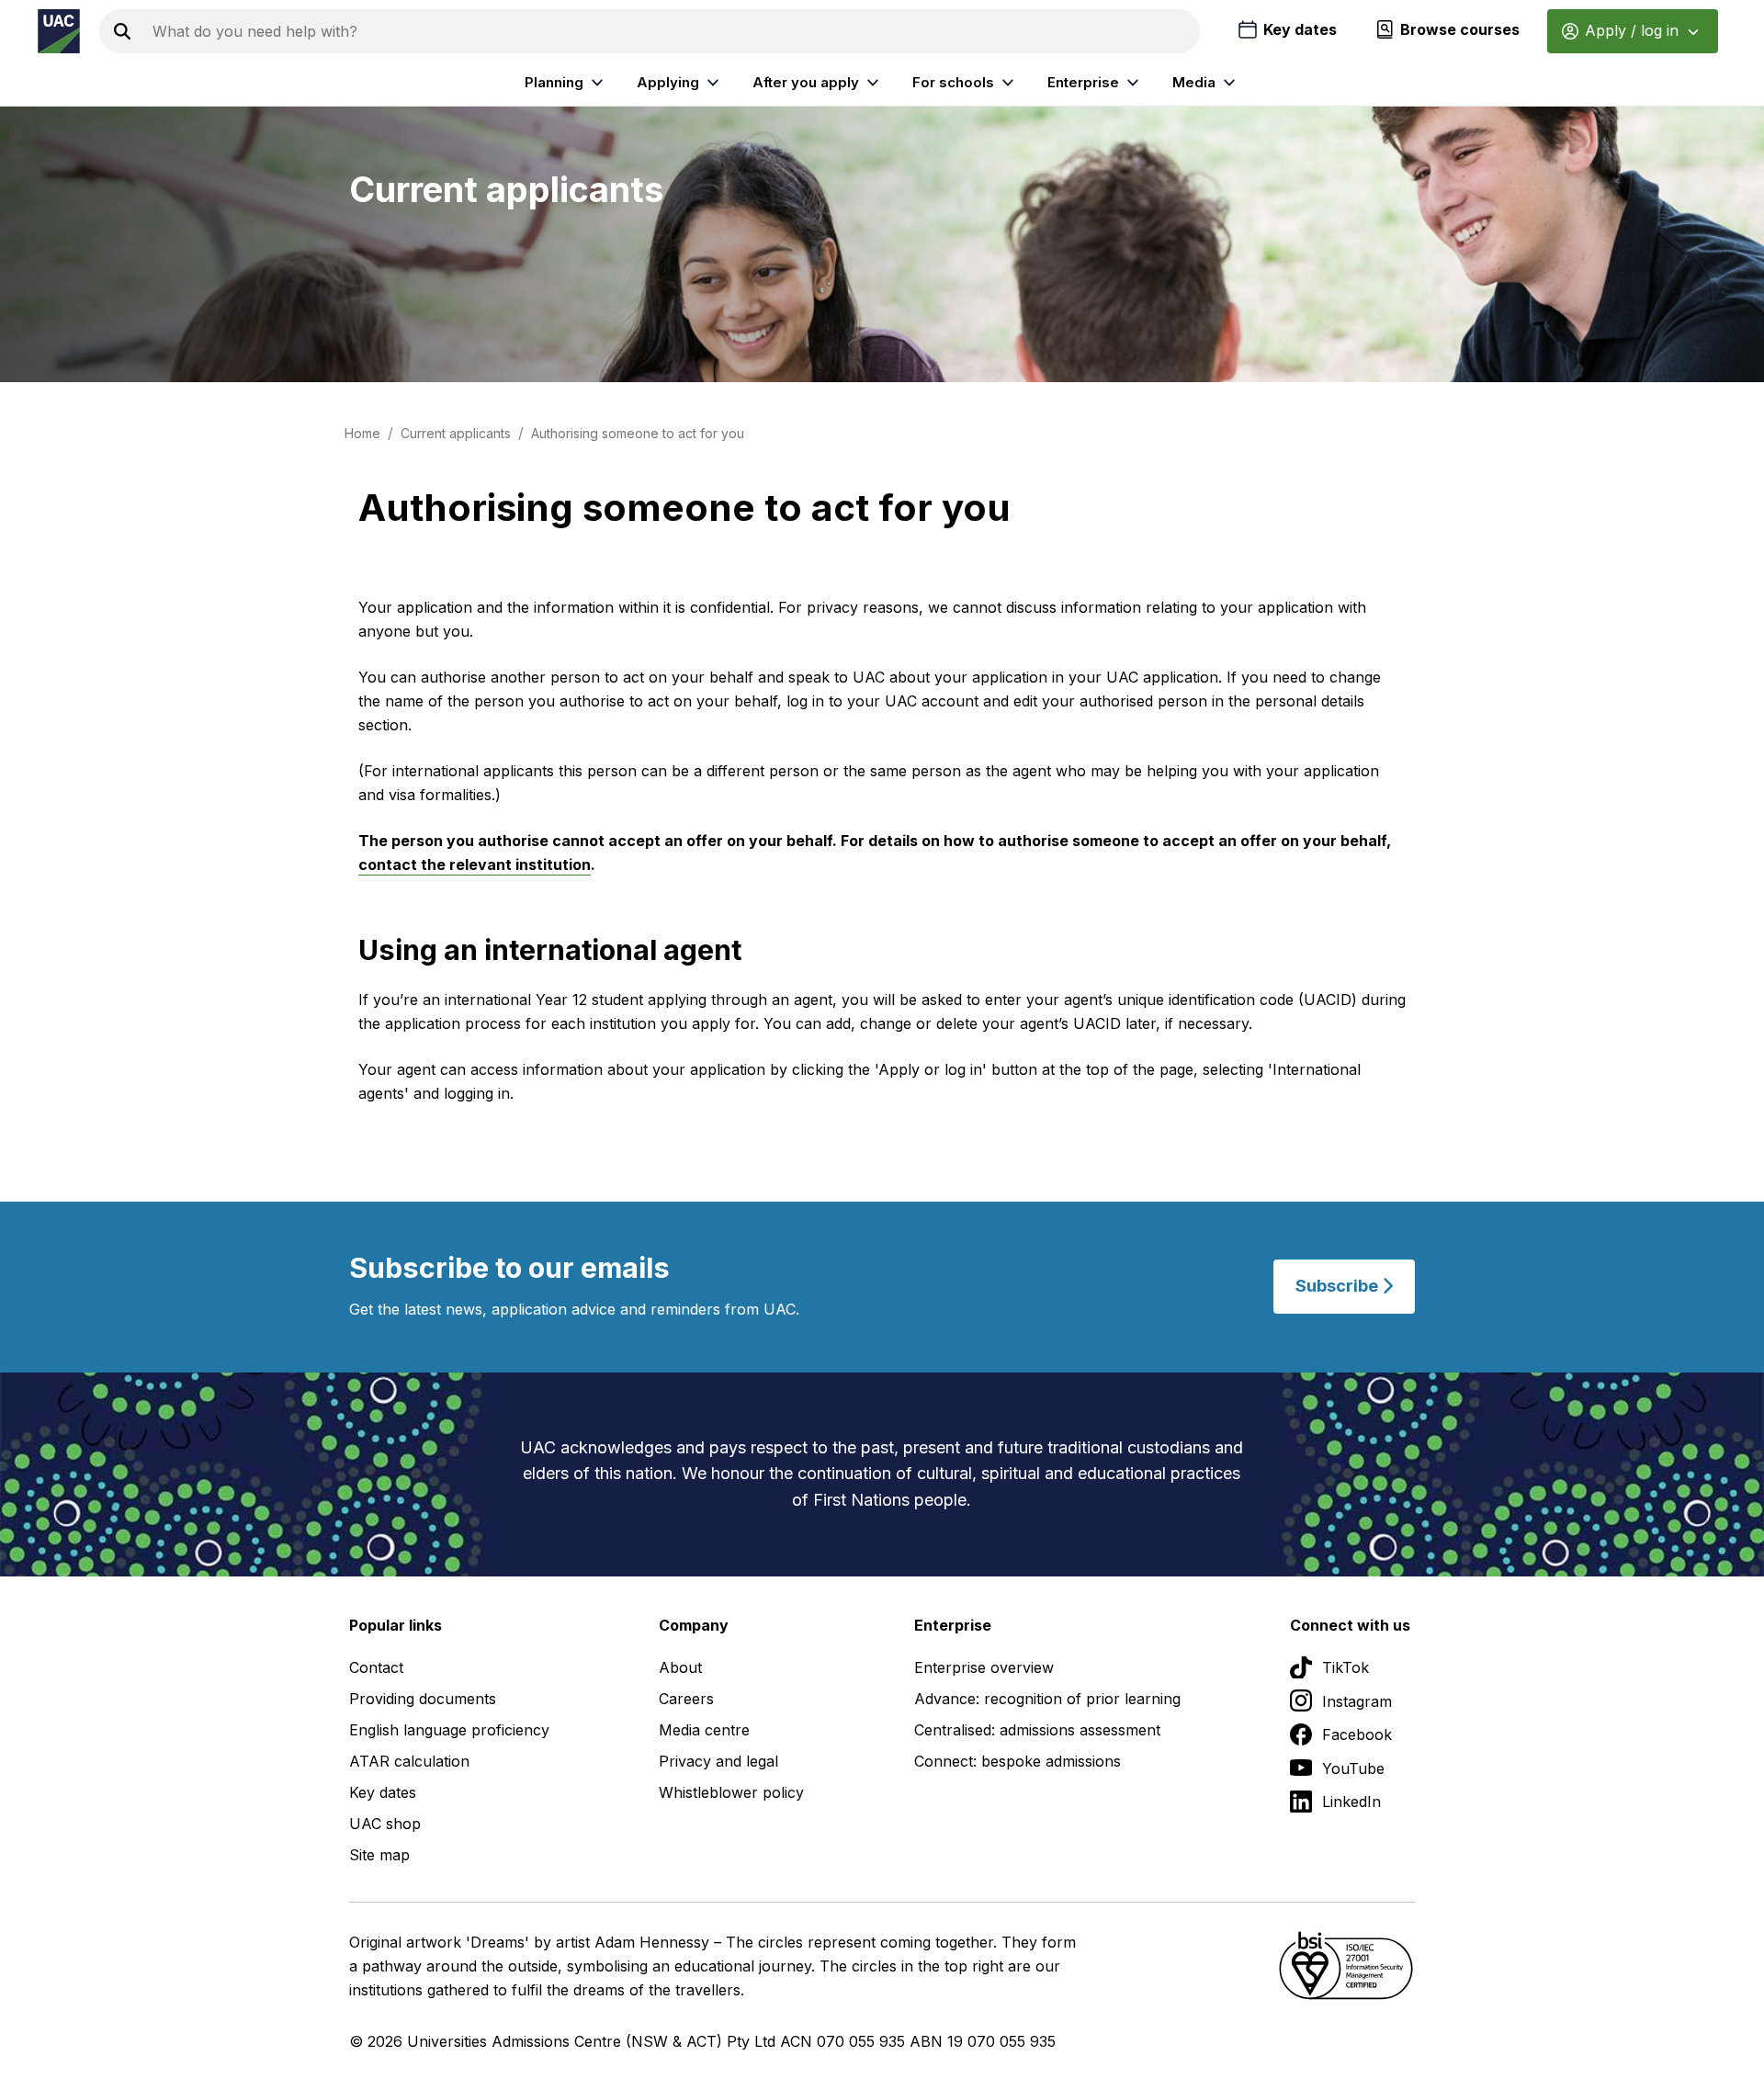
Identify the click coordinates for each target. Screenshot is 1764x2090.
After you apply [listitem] (806, 82)
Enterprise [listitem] (1083, 82)
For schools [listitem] (953, 82)
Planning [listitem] (554, 82)
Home (362, 433)
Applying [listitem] (668, 82)
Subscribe (1339, 1287)
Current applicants (456, 433)
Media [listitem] (1194, 82)
